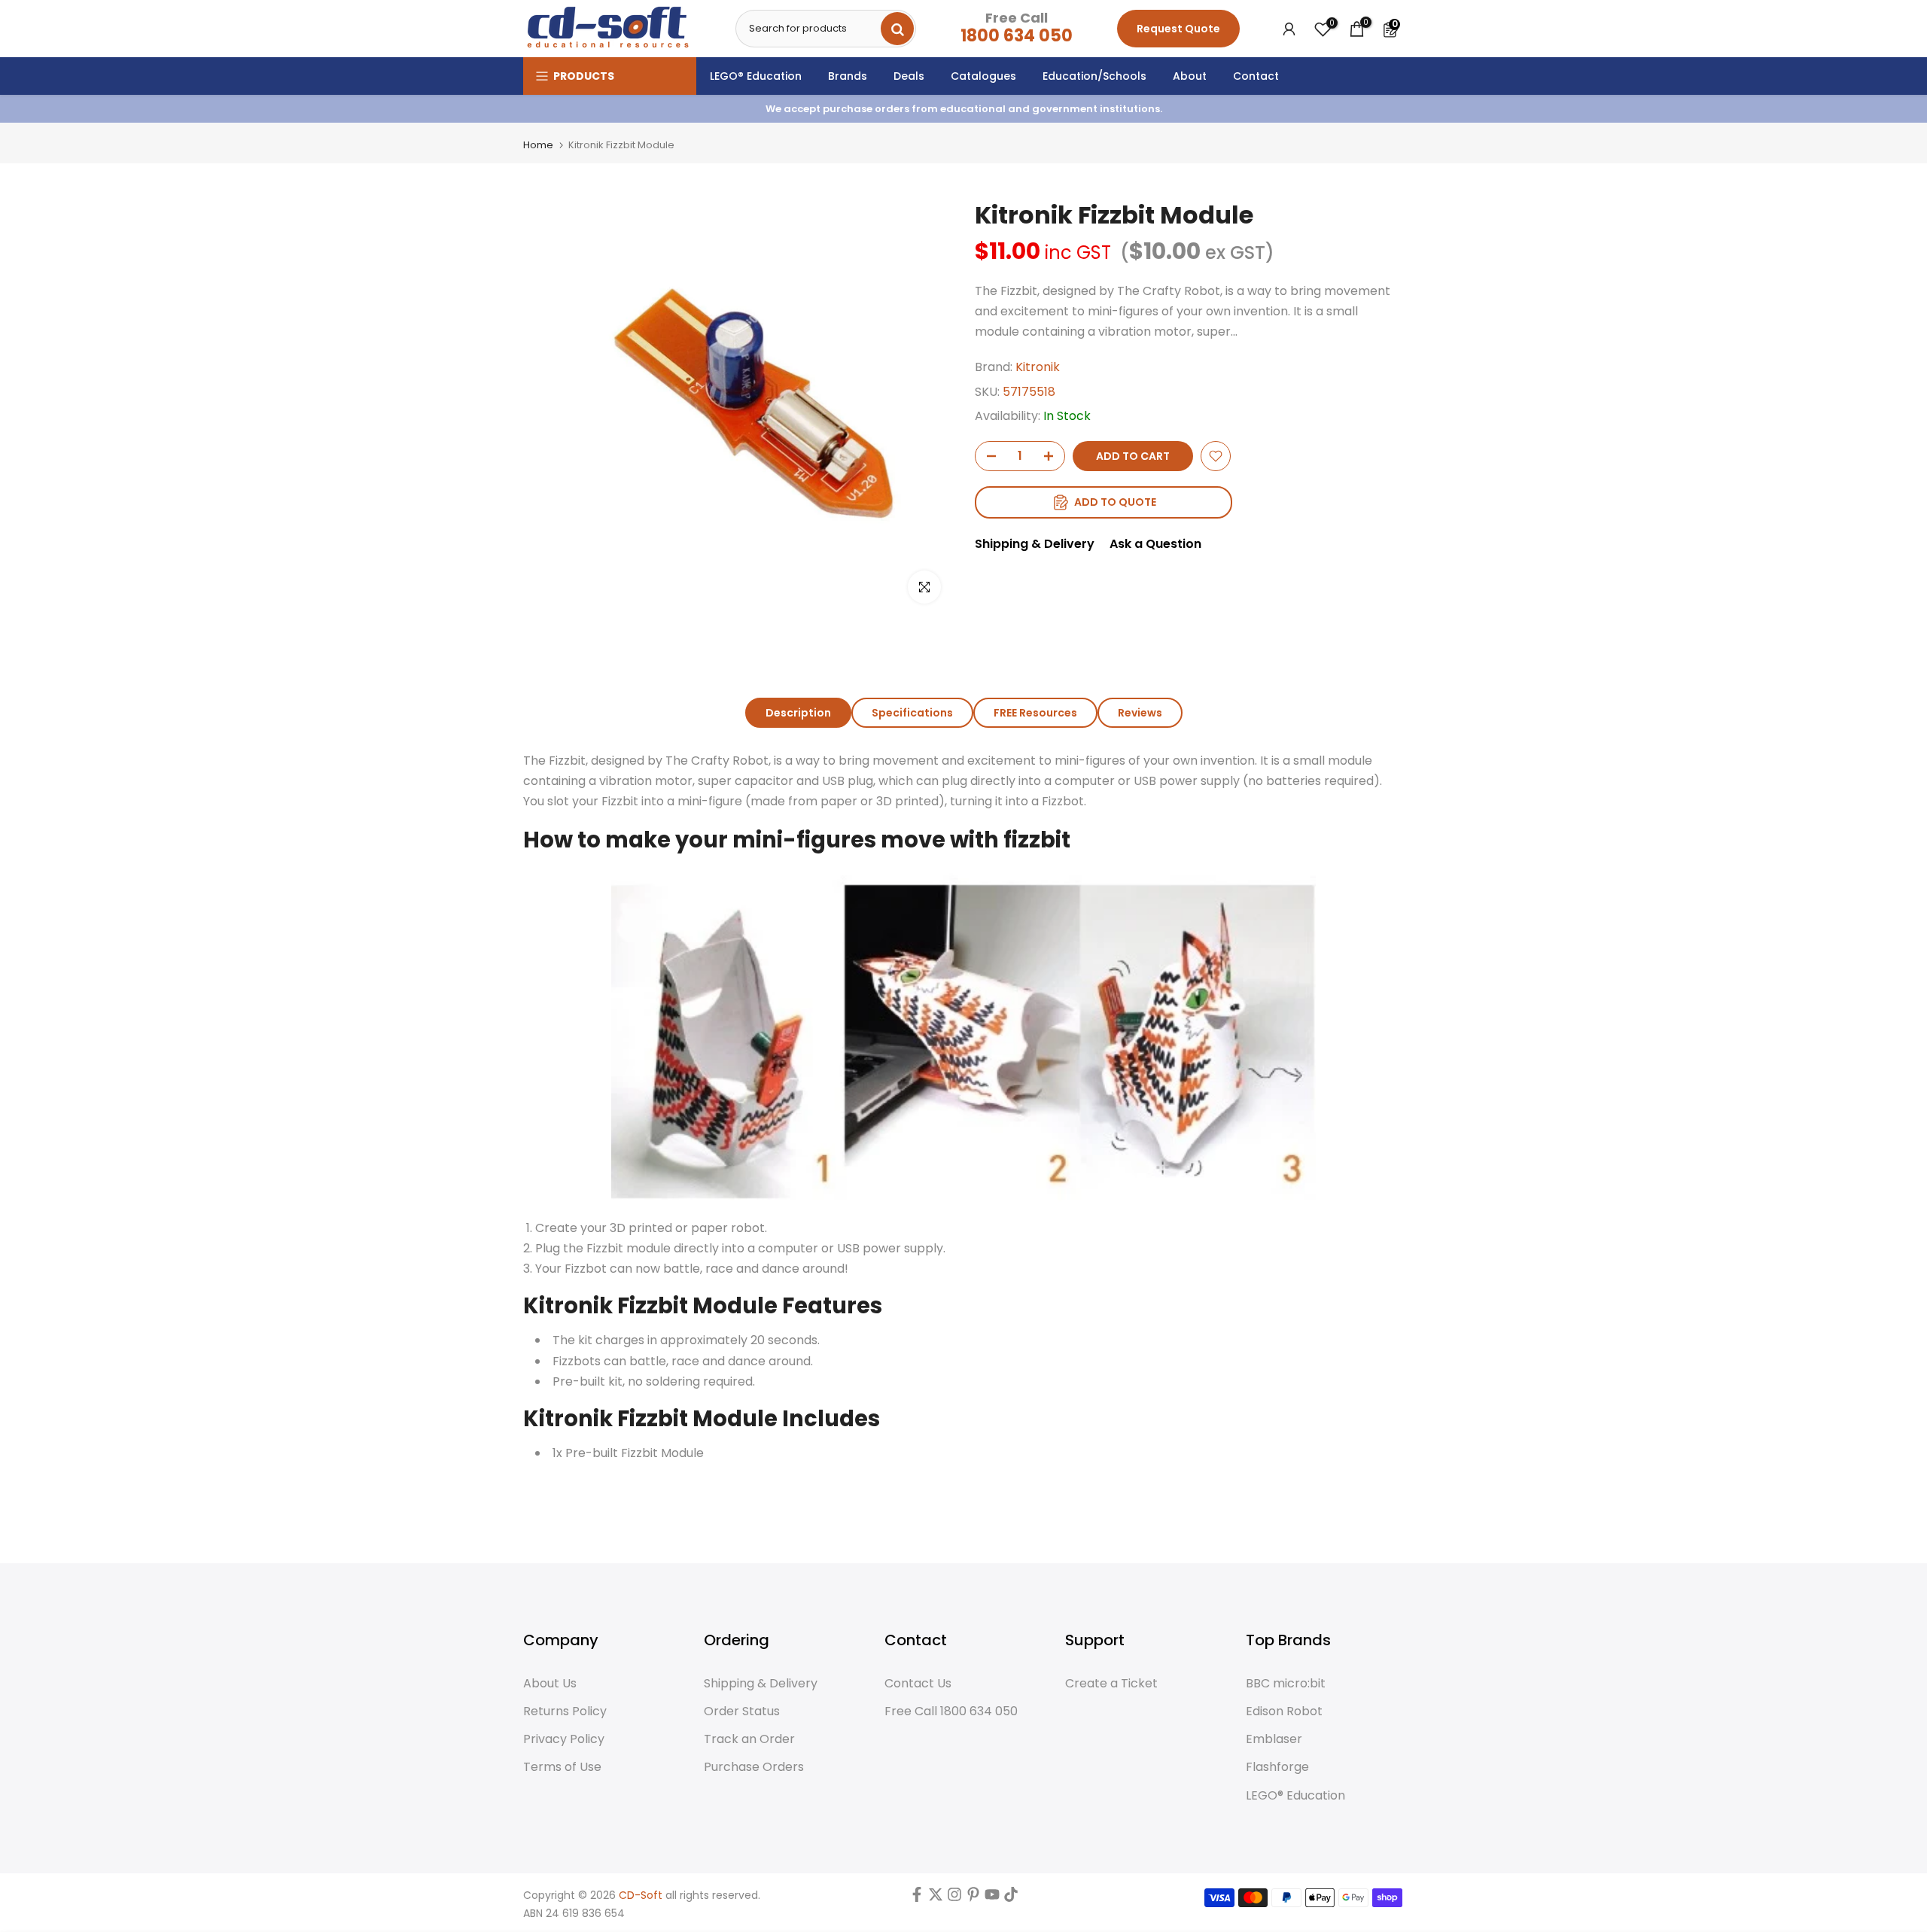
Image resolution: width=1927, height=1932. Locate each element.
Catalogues (983, 76)
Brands (848, 76)
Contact (1256, 76)
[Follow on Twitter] (936, 1898)
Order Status (742, 1711)
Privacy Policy (564, 1739)
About (1190, 76)
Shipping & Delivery (1035, 544)
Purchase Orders (754, 1767)
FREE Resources (1035, 713)
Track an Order (749, 1739)
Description (798, 713)
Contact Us (918, 1684)
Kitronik (1038, 367)
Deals (909, 76)
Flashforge (1277, 1767)
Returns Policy (565, 1711)
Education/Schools (1094, 76)
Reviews (1140, 713)
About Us (550, 1684)
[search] (897, 29)
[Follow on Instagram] (954, 1898)
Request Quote (1178, 29)
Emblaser (1274, 1739)
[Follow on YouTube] (992, 1898)
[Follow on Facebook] (917, 1898)
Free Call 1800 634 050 (951, 1711)
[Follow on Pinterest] (973, 1898)
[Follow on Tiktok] (1011, 1898)
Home (538, 145)
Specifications (912, 713)
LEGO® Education (756, 76)
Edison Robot (1284, 1711)
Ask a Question (1155, 544)
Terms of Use (562, 1767)
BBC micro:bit (1286, 1684)
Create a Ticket (1111, 1684)
